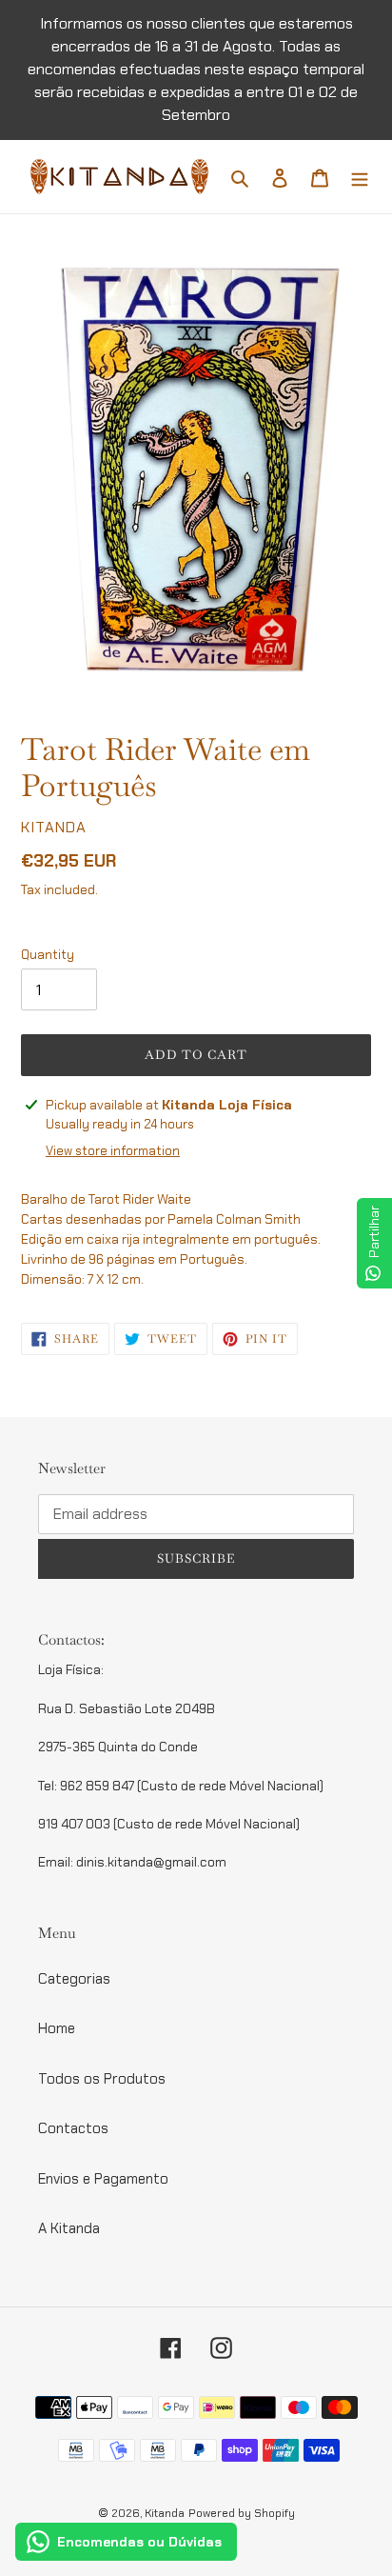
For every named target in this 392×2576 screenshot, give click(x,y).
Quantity (48, 955)
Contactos (73, 2128)
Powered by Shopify (242, 2513)
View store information (113, 1151)
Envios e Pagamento (103, 2179)
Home (57, 2028)
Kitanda (165, 2513)
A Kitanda (69, 2228)
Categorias (74, 1979)
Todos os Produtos (102, 2079)
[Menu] (360, 177)
